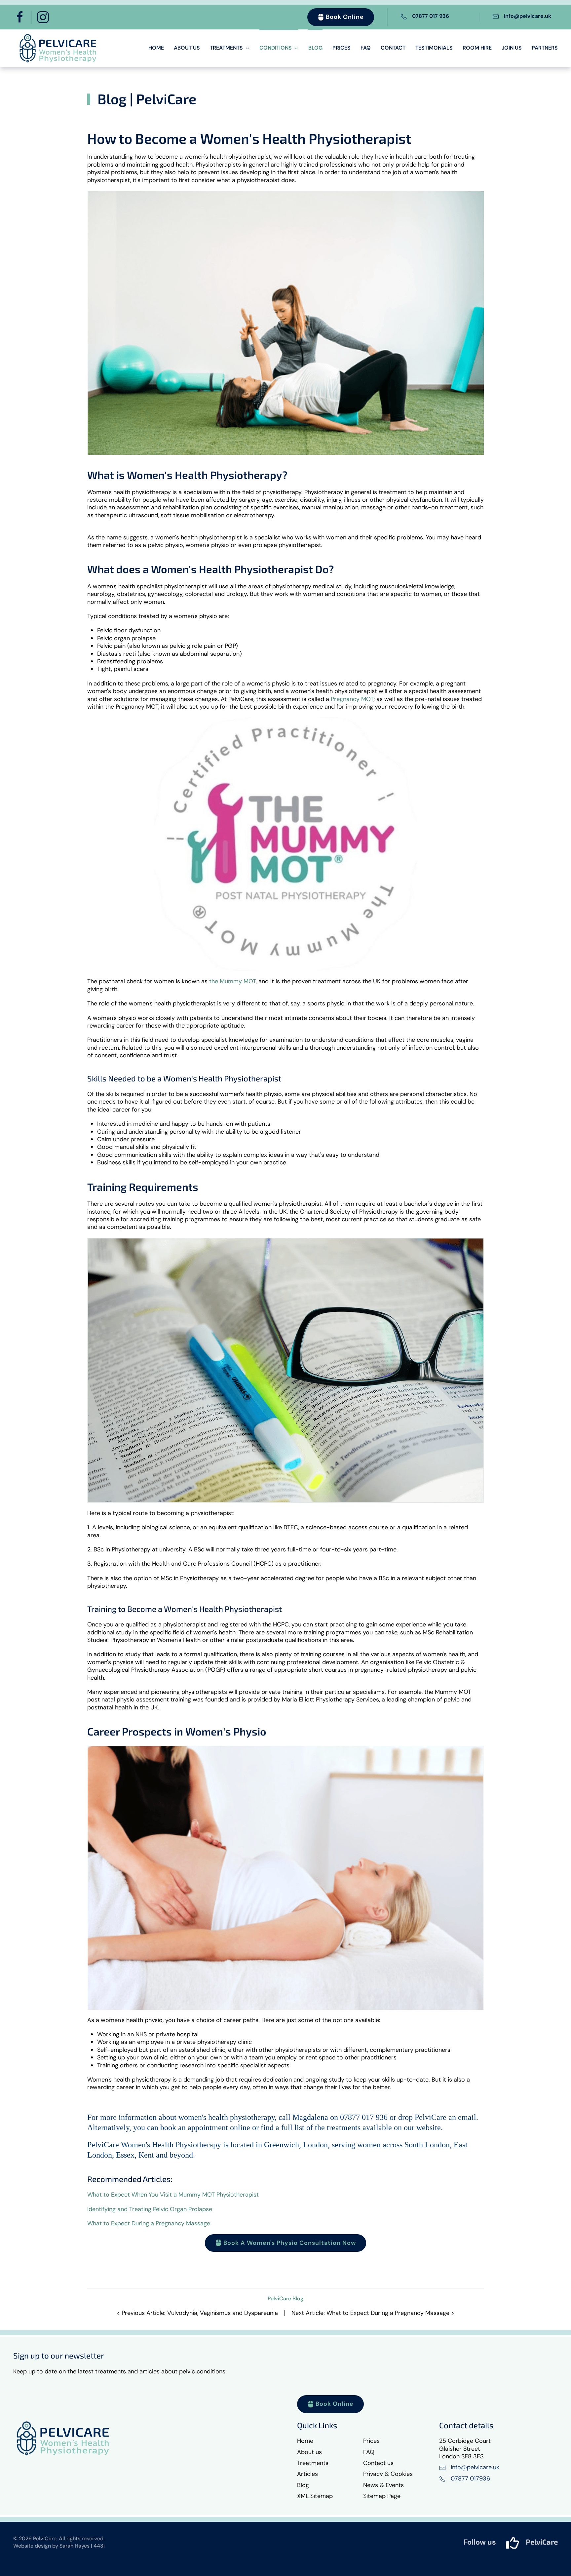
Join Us (512, 48)
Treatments (313, 2463)
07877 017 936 (431, 16)
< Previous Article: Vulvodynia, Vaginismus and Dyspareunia (197, 2313)
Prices (342, 48)
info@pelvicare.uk (528, 16)
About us (187, 48)
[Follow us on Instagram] (43, 17)
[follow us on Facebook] (513, 2543)
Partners (545, 48)
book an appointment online (206, 2127)
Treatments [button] (226, 48)
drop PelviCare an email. (438, 2117)
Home (156, 48)
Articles (307, 2474)
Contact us (378, 2463)
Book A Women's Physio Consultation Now (290, 2243)
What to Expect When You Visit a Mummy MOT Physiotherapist (173, 2195)
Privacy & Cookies (388, 2474)
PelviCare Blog (285, 2299)
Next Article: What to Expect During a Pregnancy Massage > (373, 2313)
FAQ (366, 48)
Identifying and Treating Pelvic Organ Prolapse (150, 2209)
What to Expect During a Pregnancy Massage (149, 2223)
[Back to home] (58, 48)
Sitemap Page (382, 2496)
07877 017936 (470, 2478)
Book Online (345, 17)
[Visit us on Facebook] (20, 17)
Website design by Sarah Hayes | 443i (59, 2546)
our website (422, 2127)
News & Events (383, 2485)
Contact (393, 48)
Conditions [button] (276, 48)
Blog (315, 48)
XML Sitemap (315, 2496)
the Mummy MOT (232, 981)
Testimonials (434, 48)
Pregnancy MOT (352, 699)
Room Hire (477, 48)
